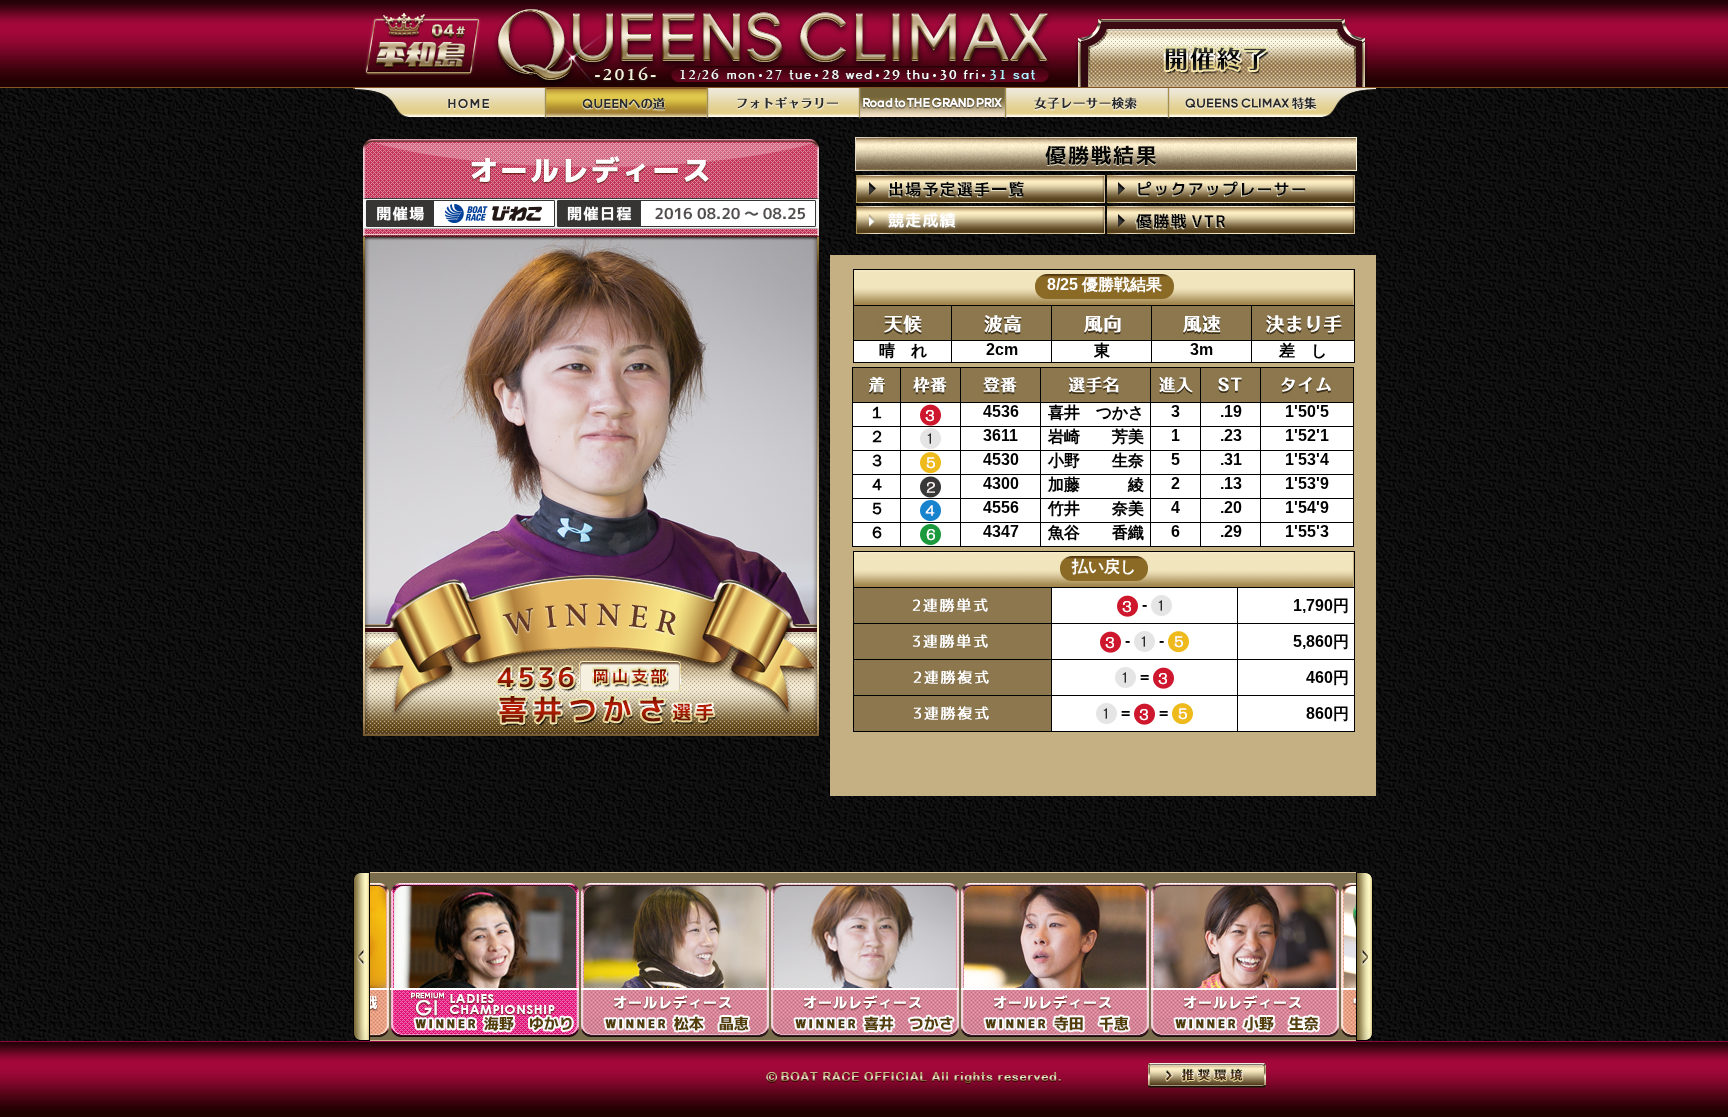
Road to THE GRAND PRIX (932, 103)
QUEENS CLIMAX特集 (1272, 103)
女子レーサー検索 (1086, 103)
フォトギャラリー (783, 103)
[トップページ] (449, 103)
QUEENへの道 (626, 103)
